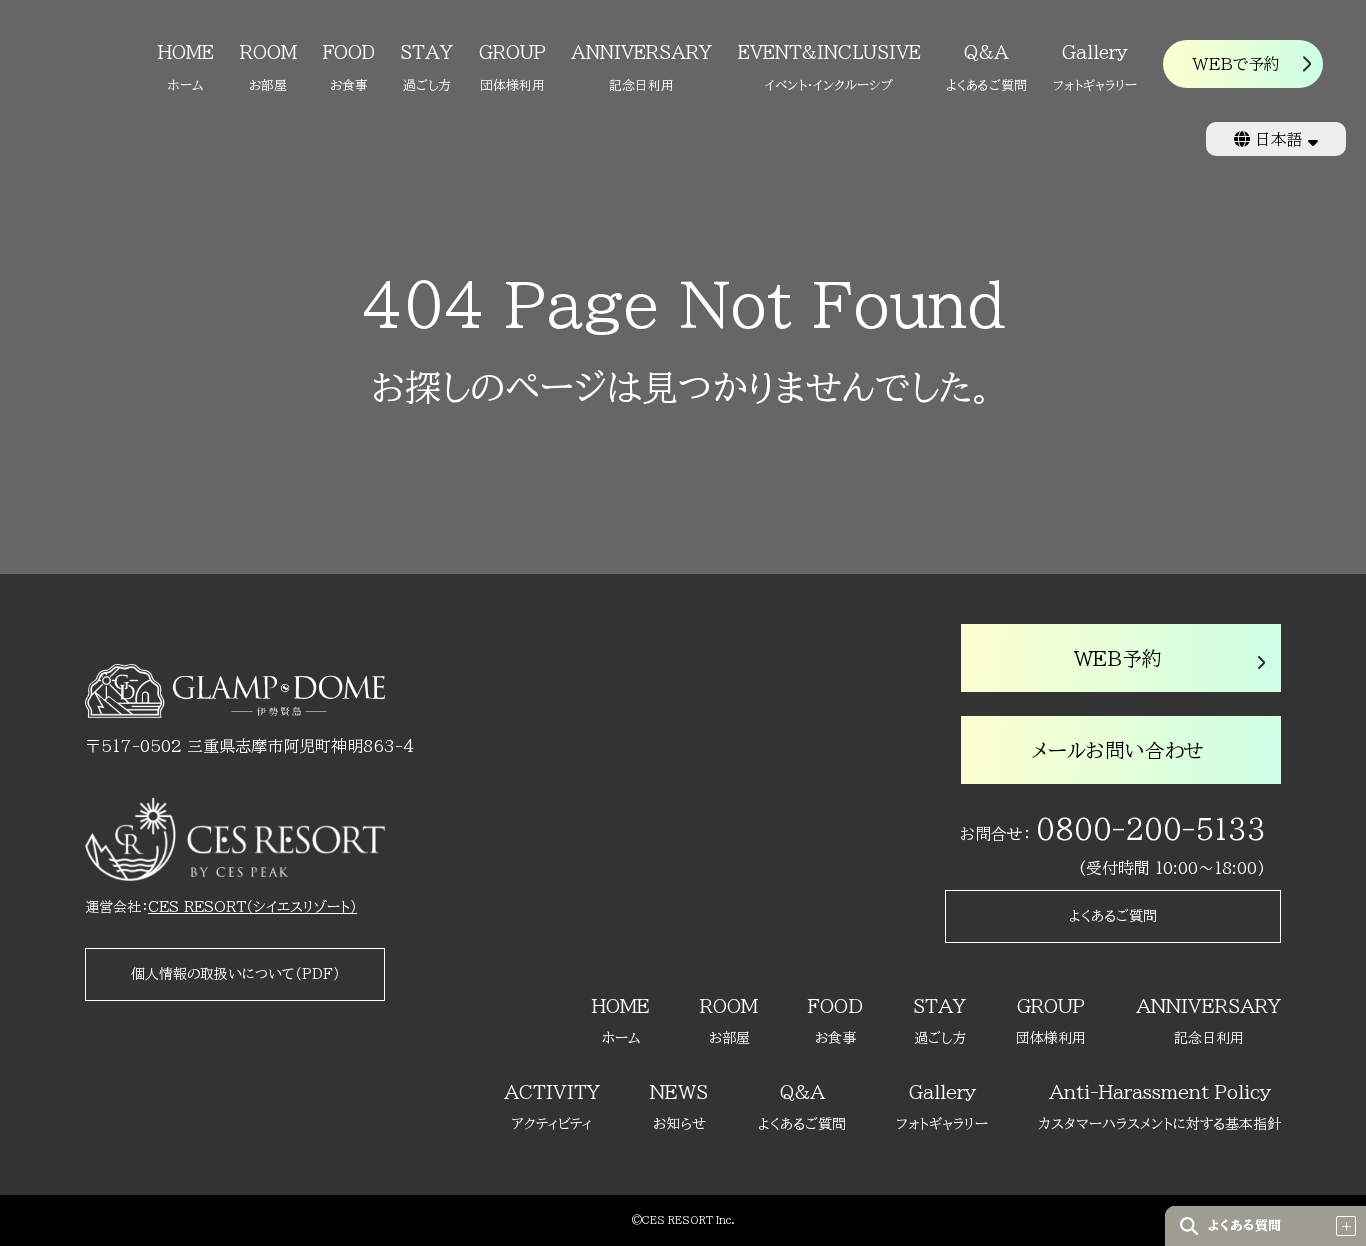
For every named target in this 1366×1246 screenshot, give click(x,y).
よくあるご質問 (1113, 916)
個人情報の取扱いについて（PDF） (235, 974)
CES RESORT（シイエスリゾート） (252, 907)
